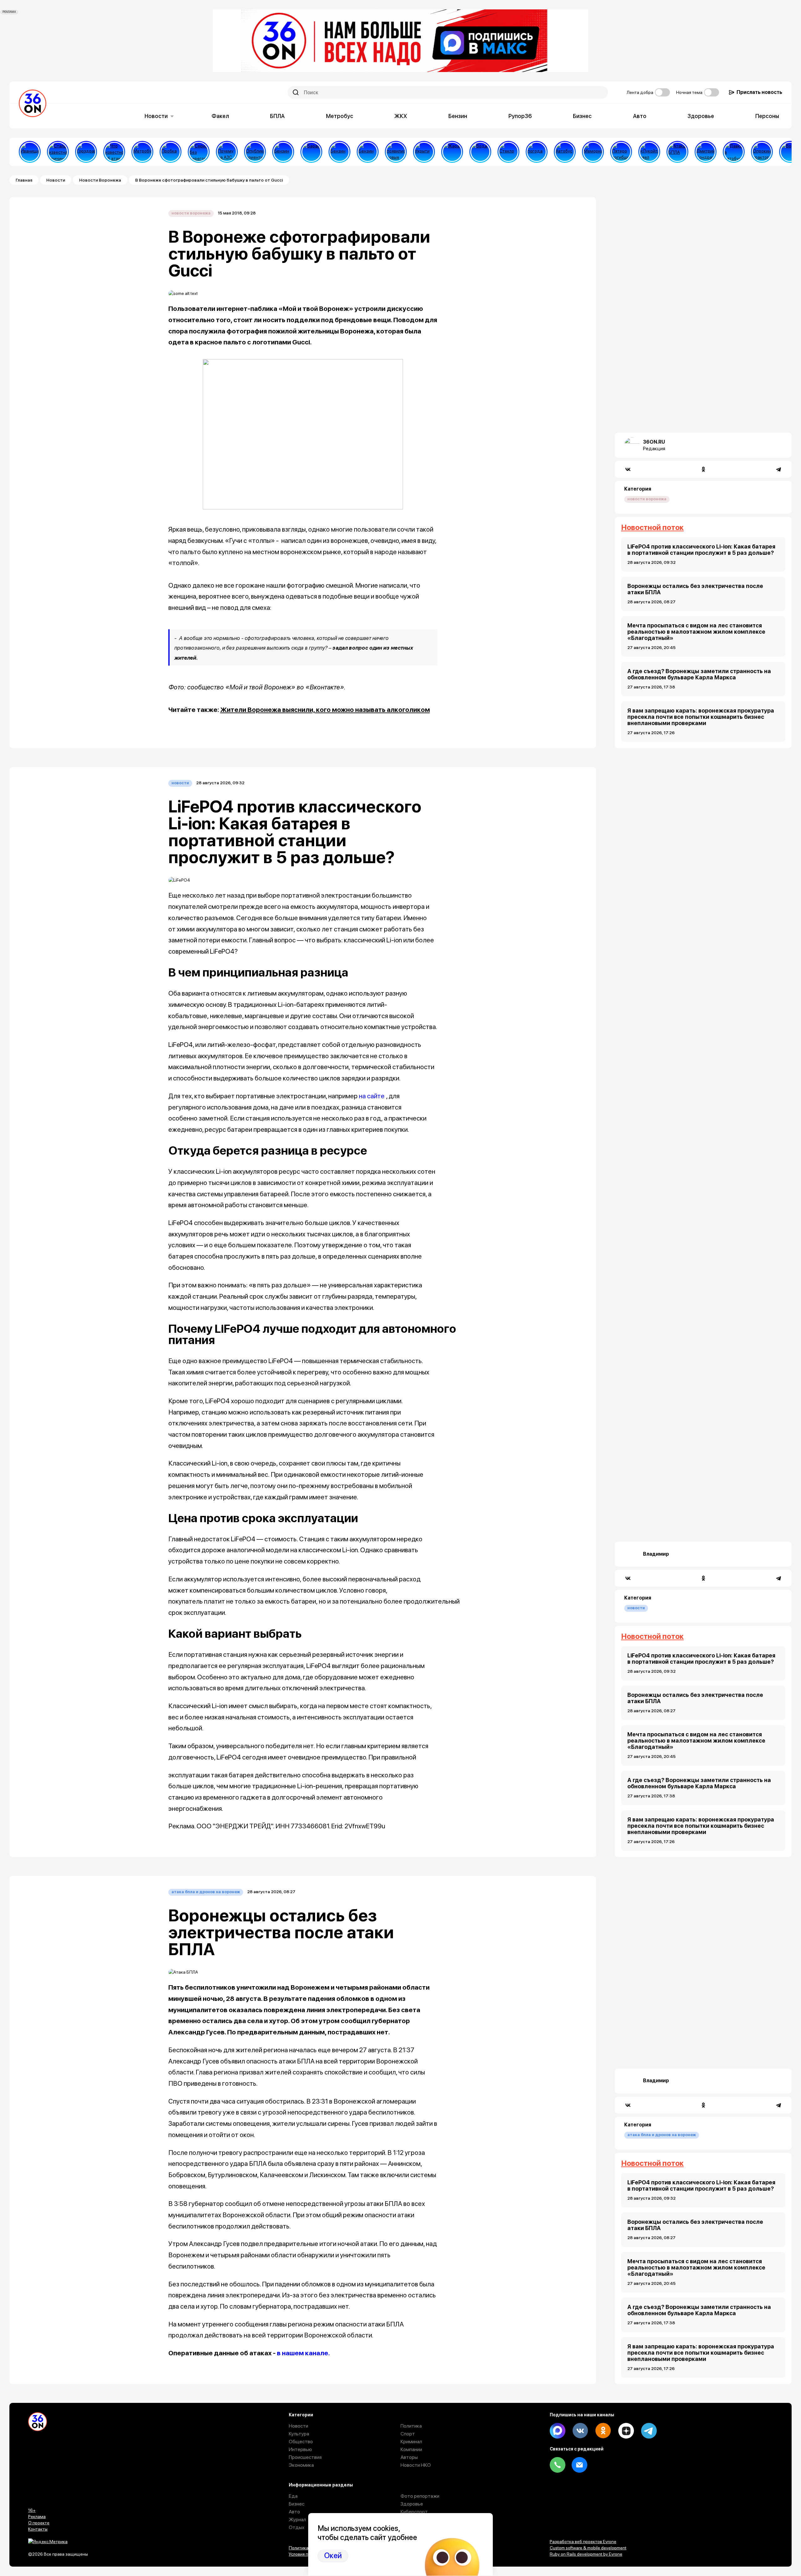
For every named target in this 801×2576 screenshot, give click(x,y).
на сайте (372, 1096)
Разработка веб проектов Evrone (583, 2542)
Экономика (301, 2465)
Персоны (767, 116)
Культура (299, 2434)
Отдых (297, 2527)
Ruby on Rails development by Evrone (586, 2554)
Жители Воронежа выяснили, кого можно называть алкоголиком (325, 710)
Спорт (408, 2434)
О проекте (39, 2523)
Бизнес (582, 116)
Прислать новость (759, 92)
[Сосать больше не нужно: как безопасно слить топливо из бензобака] (283, 152)
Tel (558, 2465)
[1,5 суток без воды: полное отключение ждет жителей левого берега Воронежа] (480, 152)
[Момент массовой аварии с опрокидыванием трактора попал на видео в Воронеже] (762, 152)
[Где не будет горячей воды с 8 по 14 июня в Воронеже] (790, 152)
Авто (640, 116)
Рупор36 (520, 116)
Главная (24, 180)
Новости (156, 116)
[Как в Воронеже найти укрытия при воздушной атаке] (424, 152)
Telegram (649, 2431)
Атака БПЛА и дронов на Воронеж (206, 1892)
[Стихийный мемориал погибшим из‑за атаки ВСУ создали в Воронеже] (593, 152)
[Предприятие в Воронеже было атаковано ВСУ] (677, 152)
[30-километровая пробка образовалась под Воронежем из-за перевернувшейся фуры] (171, 152)
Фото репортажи (420, 2496)
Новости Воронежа (100, 180)
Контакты (38, 2529)
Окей (333, 2555)
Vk (580, 2431)
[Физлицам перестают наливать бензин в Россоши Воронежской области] (368, 152)
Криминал (411, 2442)
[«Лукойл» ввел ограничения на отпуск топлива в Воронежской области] (649, 152)
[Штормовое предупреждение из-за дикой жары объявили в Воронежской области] (452, 152)
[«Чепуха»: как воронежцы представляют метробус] (142, 152)
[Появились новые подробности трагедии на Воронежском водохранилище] (396, 152)
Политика (411, 2426)
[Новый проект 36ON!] (199, 152)
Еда (293, 2496)
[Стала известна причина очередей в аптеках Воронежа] (58, 152)
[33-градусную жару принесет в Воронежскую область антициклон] (537, 152)
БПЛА (277, 116)
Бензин (458, 116)
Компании (411, 2449)
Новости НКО (416, 2465)
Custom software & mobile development (588, 2548)
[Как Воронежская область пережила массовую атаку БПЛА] (508, 152)
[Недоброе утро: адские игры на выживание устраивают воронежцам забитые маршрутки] (734, 152)
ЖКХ (401, 116)
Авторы (409, 2457)
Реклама (37, 2517)
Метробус (340, 116)
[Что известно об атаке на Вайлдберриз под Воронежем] (114, 152)
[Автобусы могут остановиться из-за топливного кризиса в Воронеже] (565, 152)
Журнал (297, 2519)
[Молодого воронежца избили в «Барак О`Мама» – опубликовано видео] (311, 152)
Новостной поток (652, 527)
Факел (220, 116)
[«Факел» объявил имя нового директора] (706, 152)
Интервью (300, 2449)
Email (579, 2465)
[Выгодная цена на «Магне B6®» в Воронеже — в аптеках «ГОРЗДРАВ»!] (86, 152)
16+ (32, 2510)
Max (558, 2431)
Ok (603, 2431)
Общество (301, 2442)
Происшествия (305, 2457)
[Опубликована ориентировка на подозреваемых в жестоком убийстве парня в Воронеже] (255, 152)
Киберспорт (414, 2512)
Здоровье (701, 116)
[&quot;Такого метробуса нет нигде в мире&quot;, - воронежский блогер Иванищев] (30, 152)
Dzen (626, 2431)
